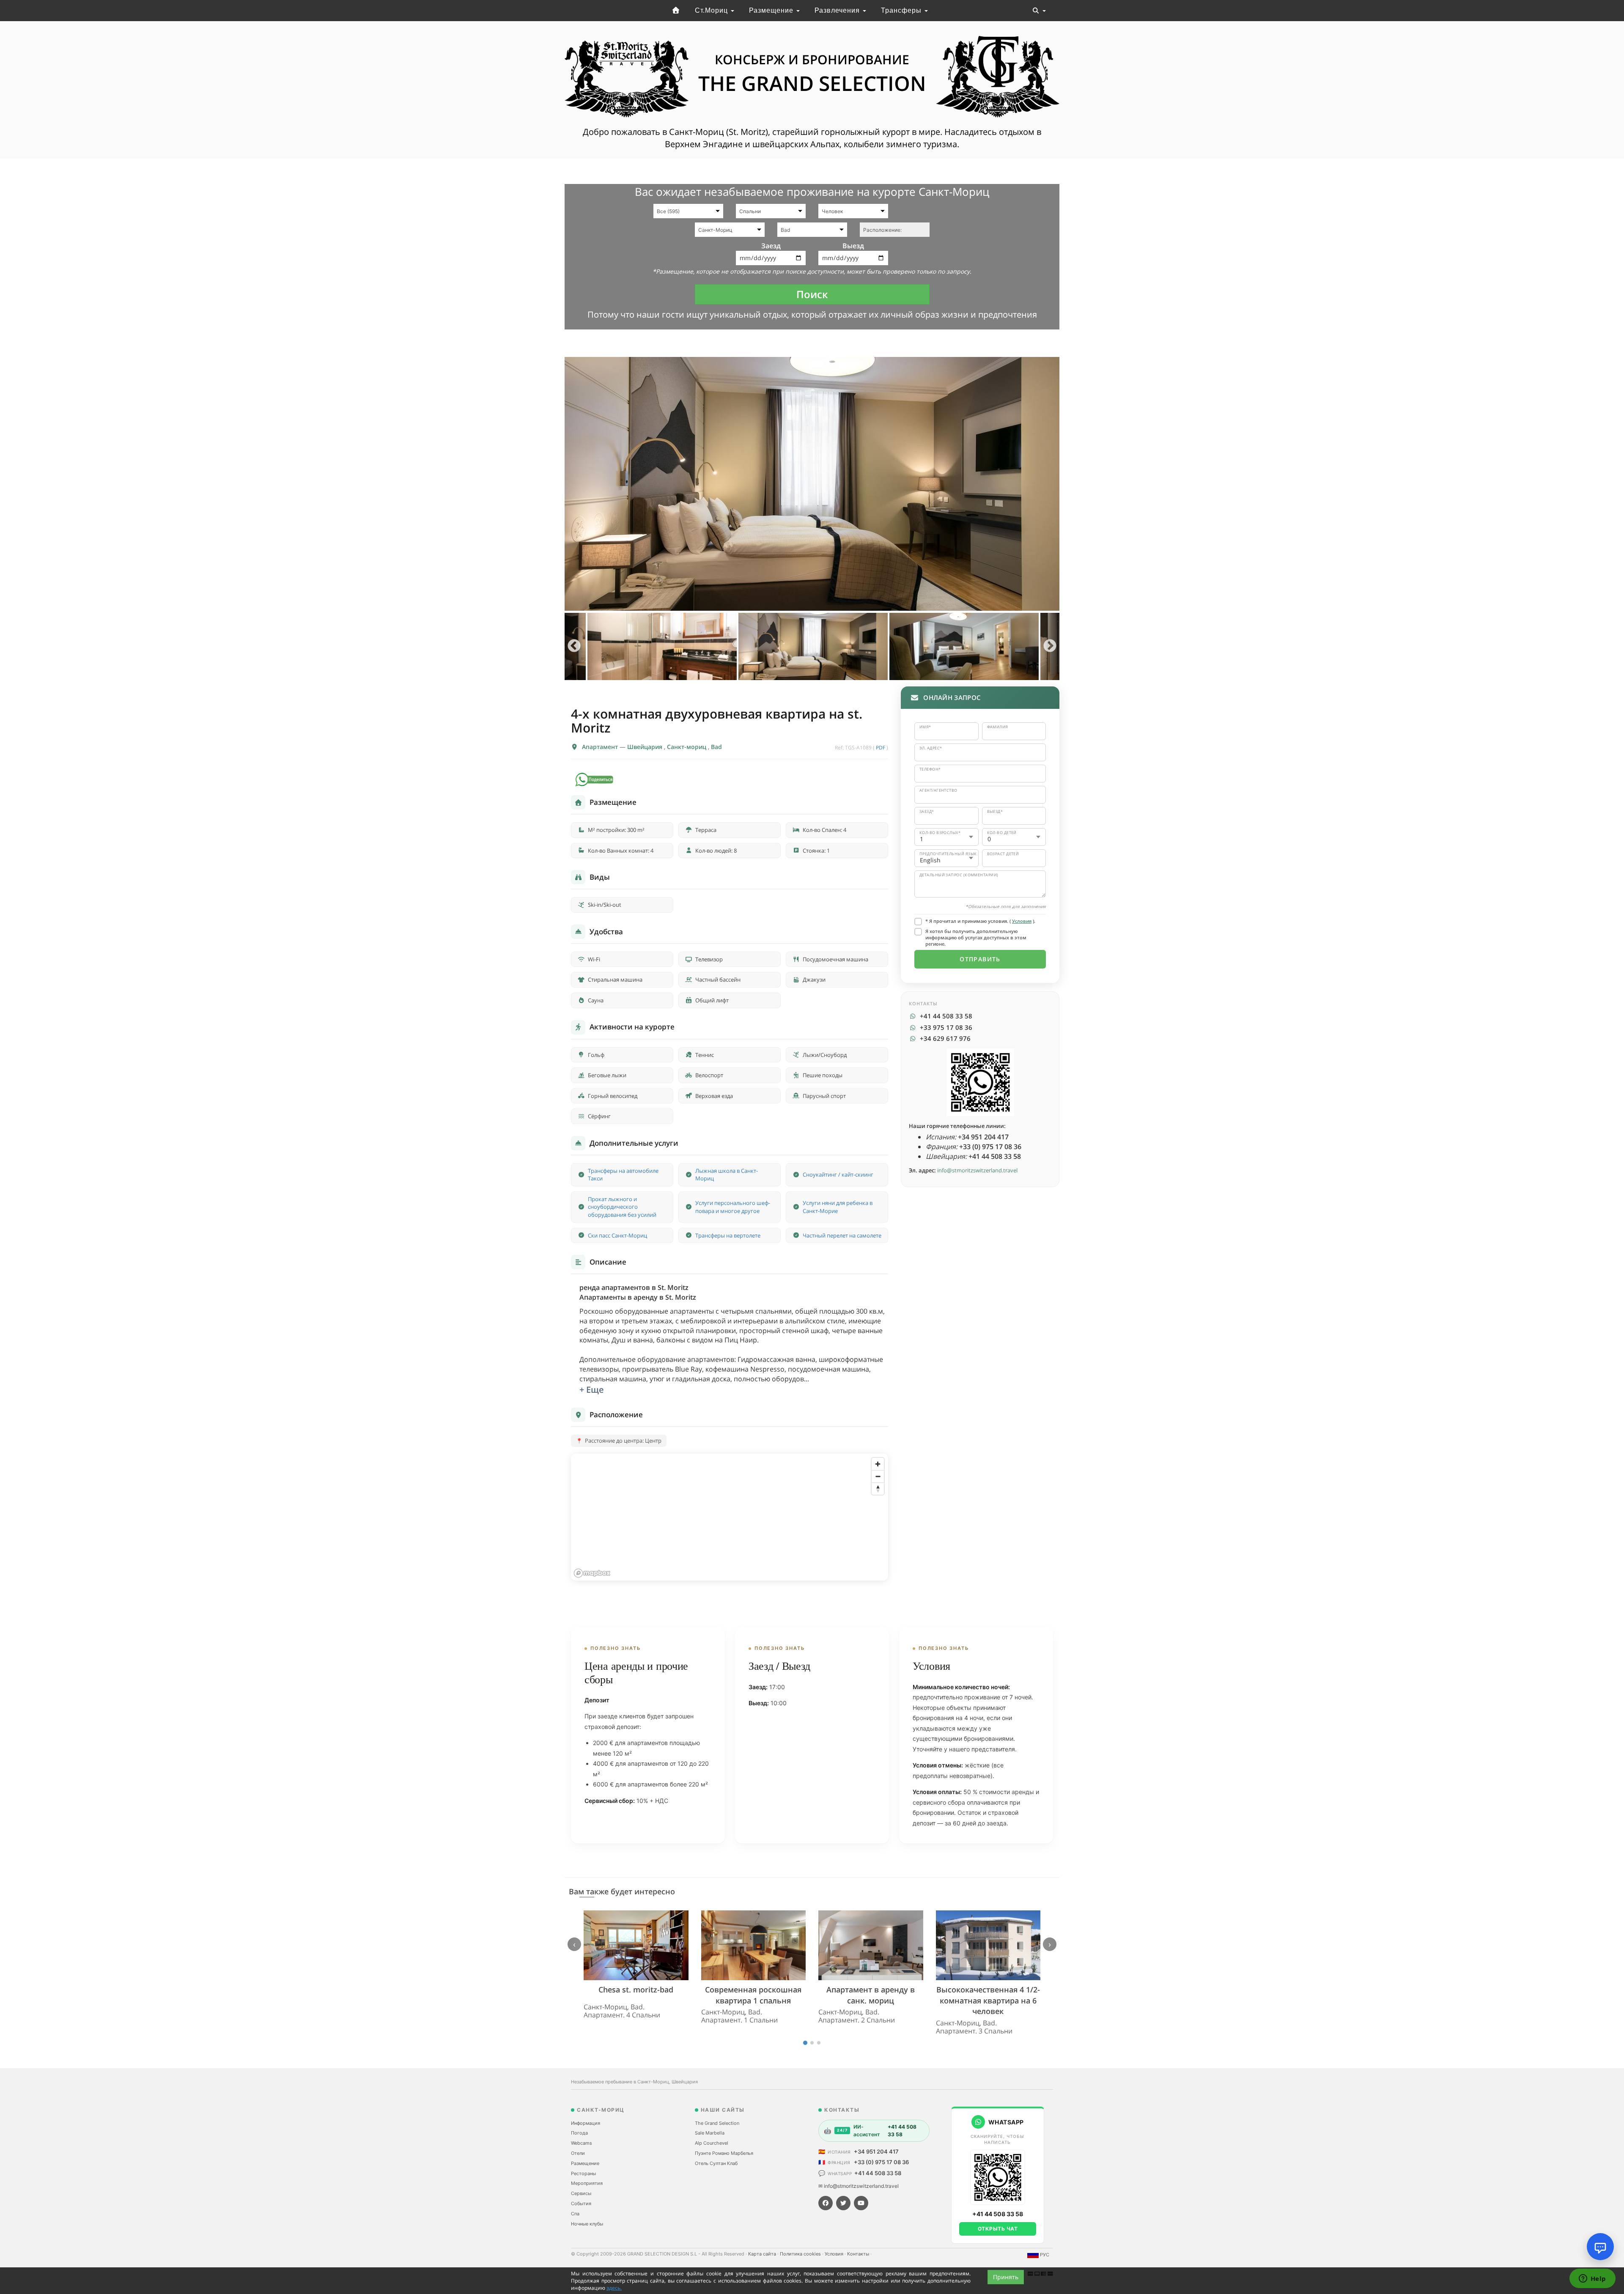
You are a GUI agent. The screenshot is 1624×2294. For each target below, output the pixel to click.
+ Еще (592, 1390)
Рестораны (583, 2173)
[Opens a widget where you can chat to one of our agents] (1592, 2279)
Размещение (772, 10)
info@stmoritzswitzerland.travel (977, 1170)
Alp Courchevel (712, 2143)
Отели (578, 2153)
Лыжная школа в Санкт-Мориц (727, 1175)
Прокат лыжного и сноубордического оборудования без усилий (622, 1207)
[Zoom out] (878, 1476)
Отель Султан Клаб (716, 2163)
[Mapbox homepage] (592, 1573)
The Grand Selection (717, 2123)
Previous (574, 646)
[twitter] (843, 2203)
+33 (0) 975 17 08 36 (881, 2162)
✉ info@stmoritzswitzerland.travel (859, 2186)
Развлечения (838, 10)
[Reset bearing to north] (878, 1489)
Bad (716, 747)
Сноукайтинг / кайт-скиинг (838, 1174)
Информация (586, 2123)
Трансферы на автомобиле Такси (623, 1175)
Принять (1006, 2277)
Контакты (859, 2254)
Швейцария (646, 747)
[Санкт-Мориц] (676, 11)
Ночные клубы (587, 2224)
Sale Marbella (710, 2133)
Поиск (812, 294)
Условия (1022, 921)
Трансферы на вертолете (728, 1235)
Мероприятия (587, 2183)
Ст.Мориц (712, 10)
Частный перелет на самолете (842, 1235)
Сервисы (581, 2193)
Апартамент (601, 747)
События (581, 2203)
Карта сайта (763, 2254)
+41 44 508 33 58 (878, 2173)
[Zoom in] (878, 1464)
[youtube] (861, 2203)
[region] (730, 1517)
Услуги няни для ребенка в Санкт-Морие (838, 1207)
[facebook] (826, 2203)
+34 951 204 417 (876, 2151)
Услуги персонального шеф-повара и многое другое (733, 1207)
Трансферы (902, 10)
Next (1050, 646)
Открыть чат (998, 2229)
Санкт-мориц (687, 747)
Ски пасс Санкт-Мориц (617, 1235)
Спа (575, 2214)
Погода (579, 2133)
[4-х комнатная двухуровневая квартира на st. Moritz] (812, 484)
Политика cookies (801, 2254)
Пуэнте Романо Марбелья (724, 2153)
